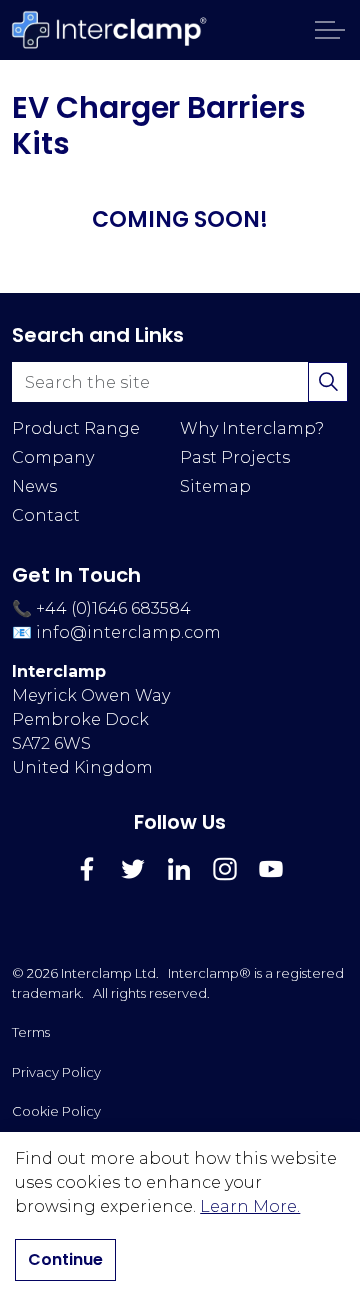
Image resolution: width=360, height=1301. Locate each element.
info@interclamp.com (128, 632)
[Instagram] (225, 869)
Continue (65, 1259)
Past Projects (235, 457)
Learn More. (250, 1206)
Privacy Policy (56, 1072)
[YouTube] (271, 869)
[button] (328, 382)
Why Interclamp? (252, 428)
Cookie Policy (56, 1111)
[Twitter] (133, 869)
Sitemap (215, 486)
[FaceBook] (87, 869)
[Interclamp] (110, 30)
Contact (46, 515)
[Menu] (330, 30)
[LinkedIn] (179, 869)
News (34, 486)
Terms (31, 1032)
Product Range (76, 428)
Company (53, 457)
